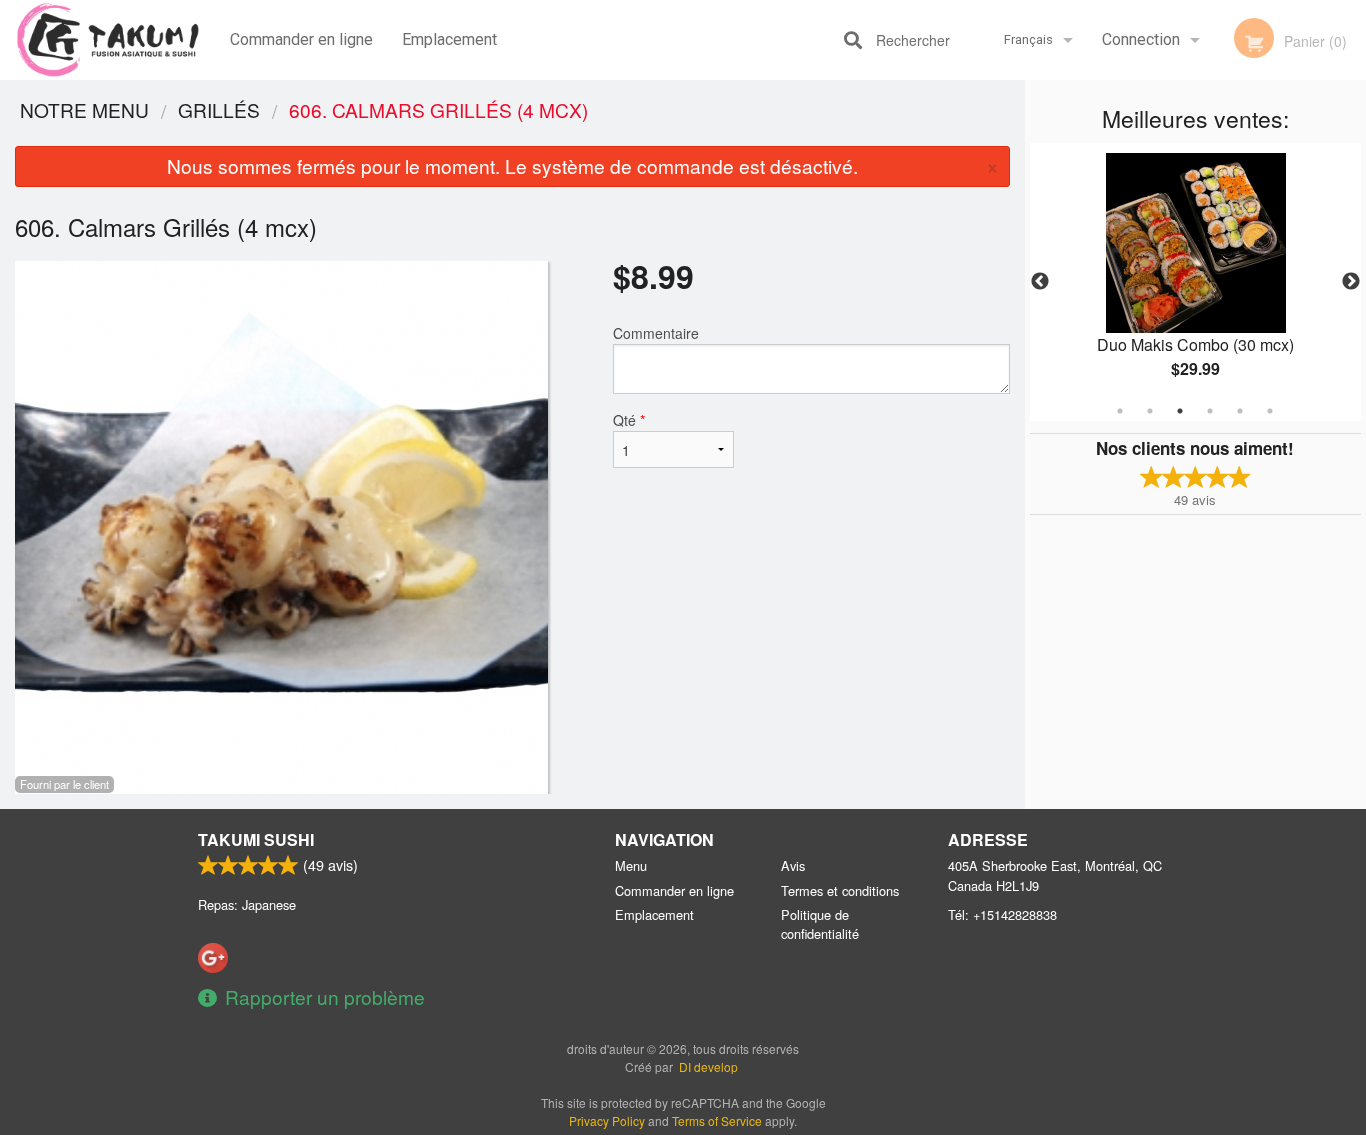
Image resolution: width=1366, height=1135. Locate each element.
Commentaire (656, 333)
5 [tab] (1240, 411)
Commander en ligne (301, 39)
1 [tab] (1120, 411)
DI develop (708, 1066)
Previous (1040, 282)
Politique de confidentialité (820, 924)
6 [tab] (1270, 411)
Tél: (1002, 914)
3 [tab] (1180, 411)
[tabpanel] (1196, 282)
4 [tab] (1210, 411)
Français (1028, 39)
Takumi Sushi (256, 839)
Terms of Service (717, 1120)
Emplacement (449, 39)
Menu (631, 865)
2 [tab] (1150, 411)
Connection (1141, 39)
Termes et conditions (840, 890)
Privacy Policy (607, 1120)
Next (1351, 282)
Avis (793, 865)
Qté (629, 420)
